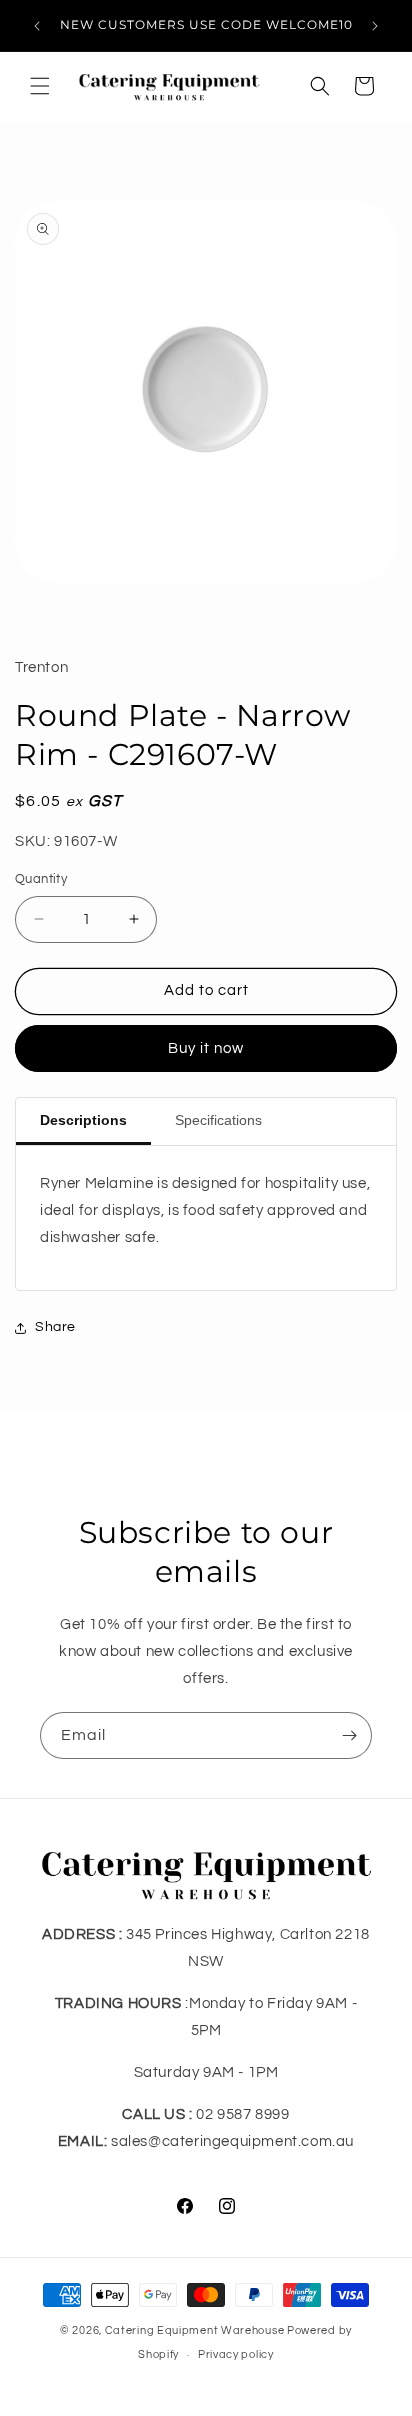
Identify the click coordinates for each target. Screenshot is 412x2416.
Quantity (41, 879)
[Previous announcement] (37, 26)
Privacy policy (236, 2354)
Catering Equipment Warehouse (195, 2330)
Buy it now (206, 1048)
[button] (40, 86)
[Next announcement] (375, 26)
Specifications (218, 1120)
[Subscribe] (349, 1735)
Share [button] (55, 1327)
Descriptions (83, 1120)
